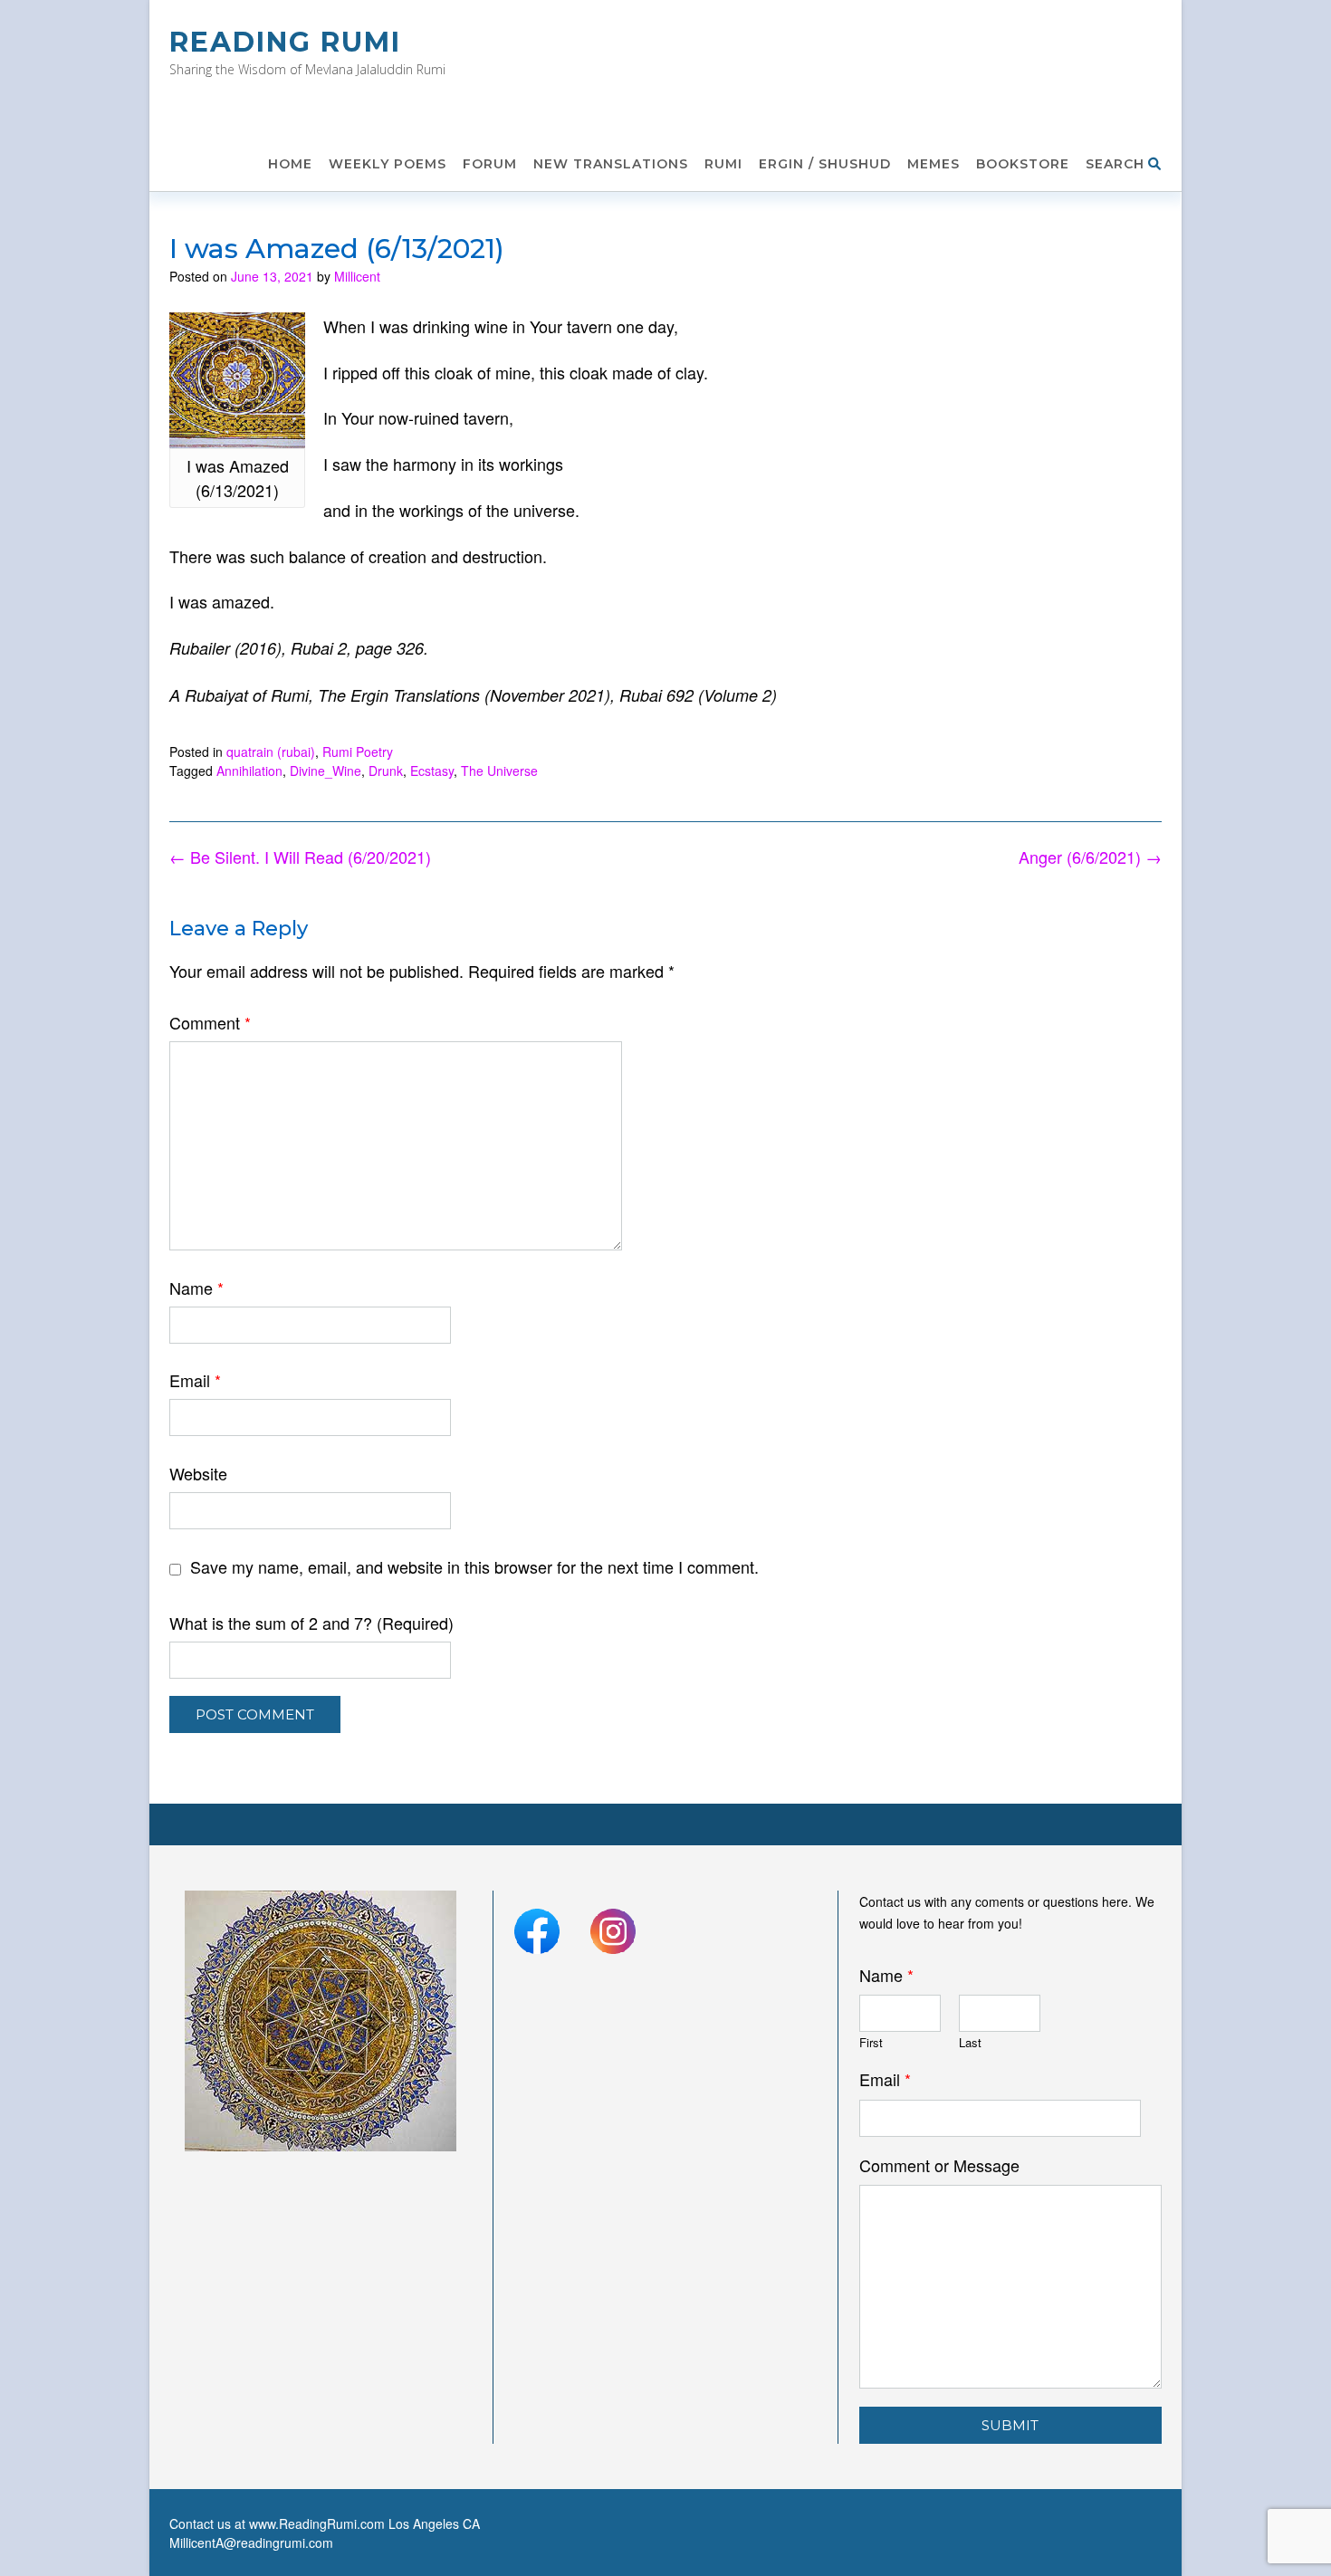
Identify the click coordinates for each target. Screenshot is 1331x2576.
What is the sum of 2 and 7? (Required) (311, 1623)
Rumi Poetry (358, 752)
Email (195, 1380)
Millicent (357, 276)
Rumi (723, 164)
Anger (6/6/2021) (1090, 857)
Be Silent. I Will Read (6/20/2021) (300, 857)
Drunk (386, 771)
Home (290, 164)
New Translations (611, 164)
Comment (210, 1022)
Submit (1010, 2425)
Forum (490, 164)
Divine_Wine (326, 771)
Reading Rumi (285, 42)
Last (970, 2043)
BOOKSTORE (1023, 164)
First (871, 2043)
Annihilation (249, 771)
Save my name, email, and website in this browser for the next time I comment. (474, 1566)
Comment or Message (939, 2165)
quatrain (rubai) (271, 752)
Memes (934, 164)
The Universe (499, 771)
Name (196, 1288)
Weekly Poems (388, 164)
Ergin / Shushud (825, 164)
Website (198, 1473)
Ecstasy (432, 771)
